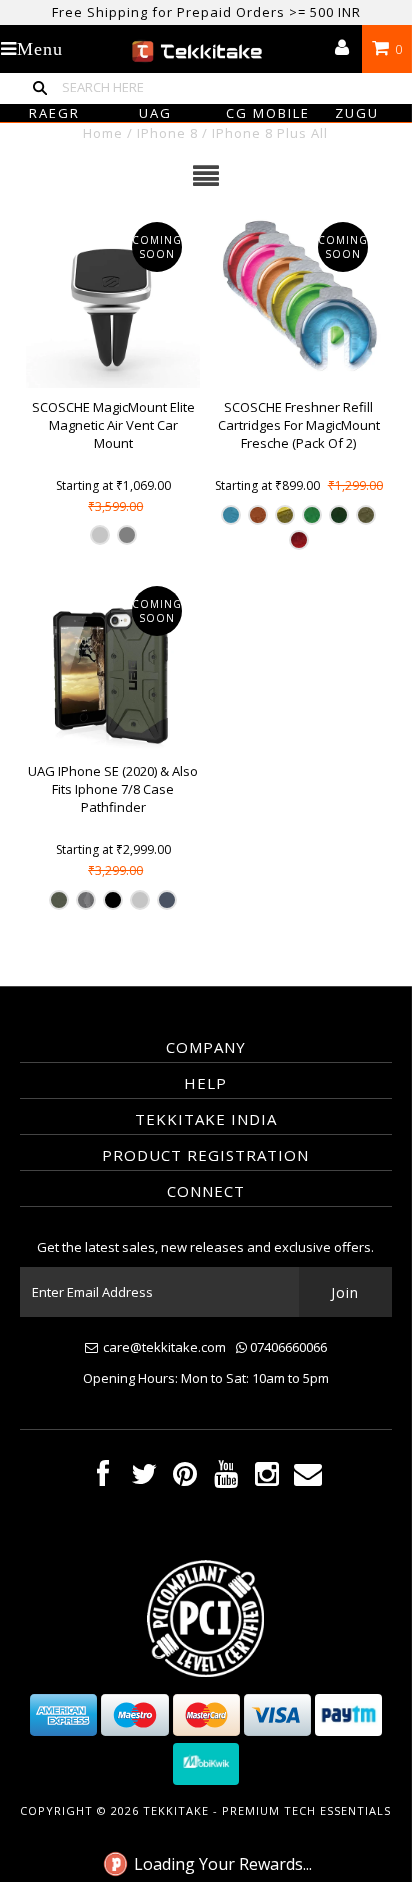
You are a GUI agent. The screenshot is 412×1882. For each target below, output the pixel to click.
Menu (40, 49)
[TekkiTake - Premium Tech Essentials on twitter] (144, 1478)
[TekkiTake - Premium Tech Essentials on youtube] (226, 1478)
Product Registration (205, 1155)
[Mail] (308, 1478)
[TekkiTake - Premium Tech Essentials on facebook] (103, 1478)
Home (103, 133)
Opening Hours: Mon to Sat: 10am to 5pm (206, 1378)
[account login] (342, 49)
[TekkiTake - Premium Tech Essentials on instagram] (267, 1478)
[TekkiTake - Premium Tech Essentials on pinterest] (185, 1478)
